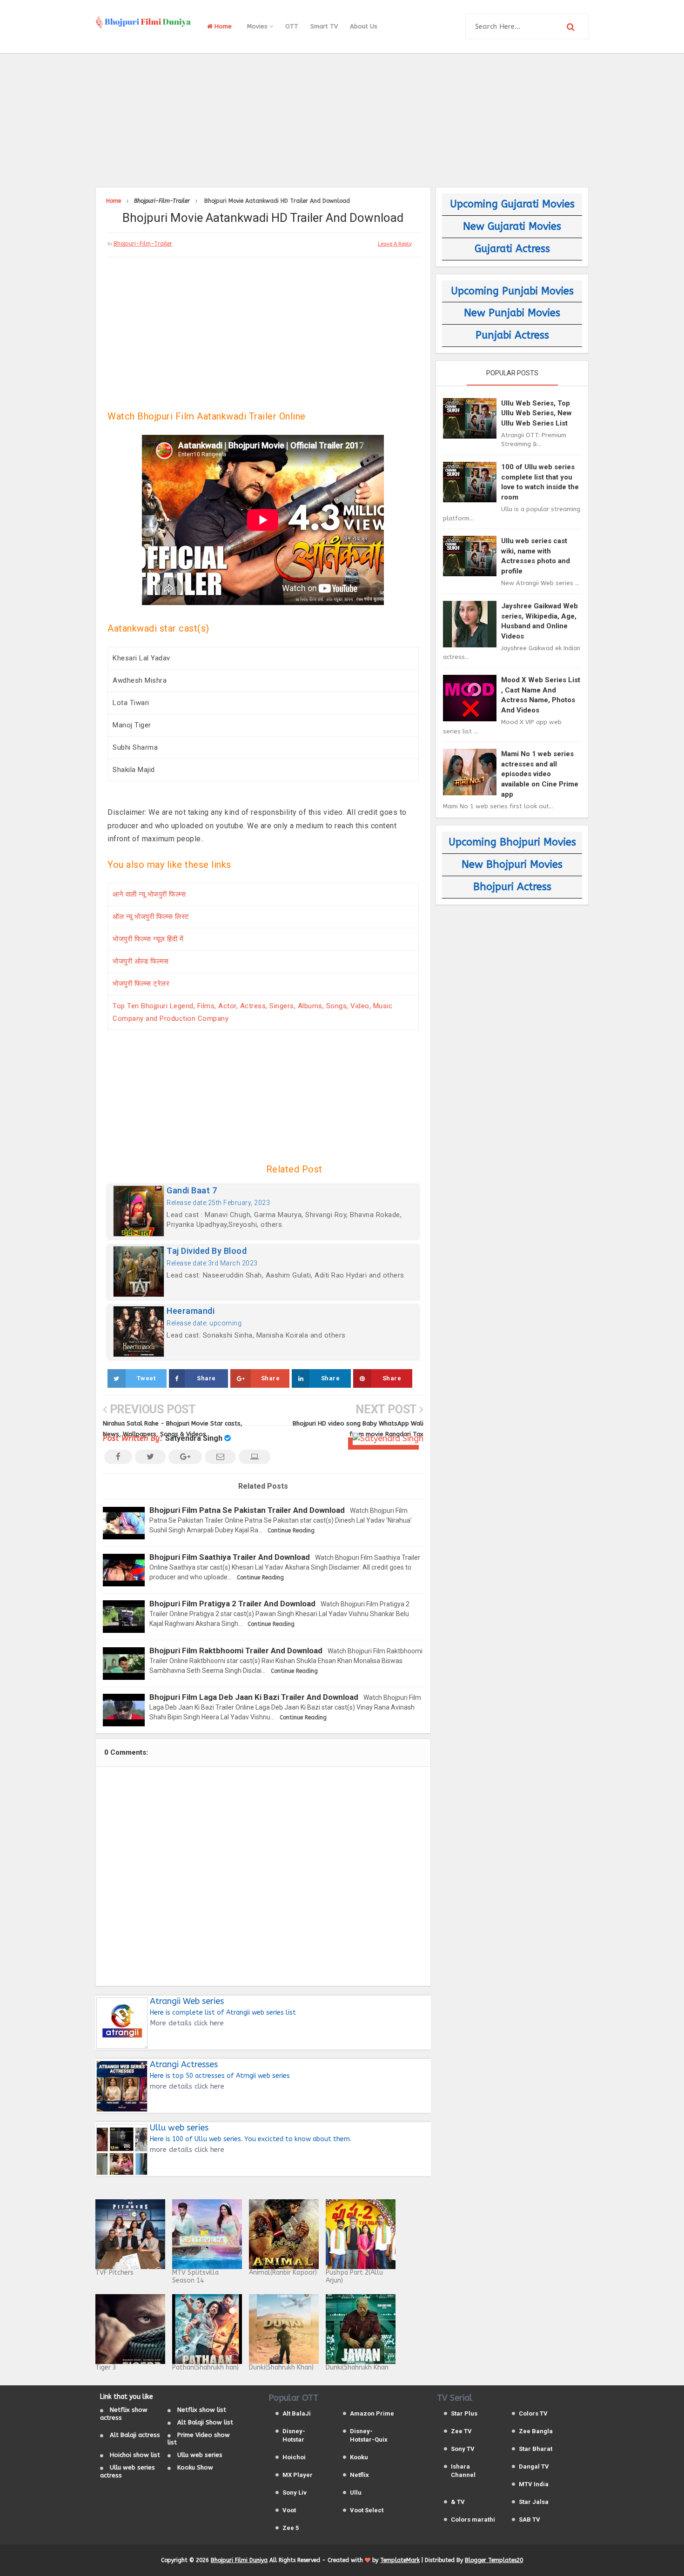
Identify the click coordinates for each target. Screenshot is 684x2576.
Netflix (359, 2475)
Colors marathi (473, 2519)
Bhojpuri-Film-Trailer (143, 244)
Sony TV (463, 2449)
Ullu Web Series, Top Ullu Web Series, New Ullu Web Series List (536, 413)
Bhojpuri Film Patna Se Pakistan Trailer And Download (247, 1510)
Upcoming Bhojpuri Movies (512, 842)
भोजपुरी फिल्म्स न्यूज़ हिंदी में (148, 939)
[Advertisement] (342, 119)
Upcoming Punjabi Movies (512, 291)
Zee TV (461, 2431)
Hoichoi (294, 2457)
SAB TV (530, 2519)
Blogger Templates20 (494, 2560)
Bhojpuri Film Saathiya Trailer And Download (230, 1557)
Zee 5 (291, 2528)
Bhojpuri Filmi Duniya (239, 2560)
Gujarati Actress (512, 249)
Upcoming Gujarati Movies (512, 204)
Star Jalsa (534, 2502)
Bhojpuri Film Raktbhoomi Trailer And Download (236, 1651)
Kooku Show (195, 2467)
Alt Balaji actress (135, 2435)
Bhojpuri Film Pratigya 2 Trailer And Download (232, 1604)
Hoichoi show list (135, 2455)
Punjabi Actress (512, 335)
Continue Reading (291, 1531)
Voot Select (367, 2510)
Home (222, 26)
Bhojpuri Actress (512, 887)
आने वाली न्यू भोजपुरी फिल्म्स (149, 894)
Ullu (356, 2493)
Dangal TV (534, 2466)
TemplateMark (400, 2560)
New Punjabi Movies (512, 313)
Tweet (146, 1378)
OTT (292, 26)
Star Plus (464, 2413)
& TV (458, 2502)
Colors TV (533, 2413)
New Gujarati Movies (512, 226)
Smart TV (324, 26)
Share (206, 1378)
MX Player (298, 2475)
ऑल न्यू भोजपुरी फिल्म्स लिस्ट (151, 917)
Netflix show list (202, 2410)
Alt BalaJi (297, 2413)
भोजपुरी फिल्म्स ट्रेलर (141, 984)
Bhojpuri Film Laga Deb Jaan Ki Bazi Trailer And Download (254, 1697)
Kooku (359, 2457)
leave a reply (395, 244)
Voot (289, 2510)
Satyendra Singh (194, 1438)
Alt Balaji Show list (205, 2422)
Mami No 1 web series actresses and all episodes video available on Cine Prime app (540, 774)
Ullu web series (200, 2455)
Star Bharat (536, 2449)
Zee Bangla (536, 2431)
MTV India (534, 2484)
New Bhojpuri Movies (512, 865)
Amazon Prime (372, 2413)
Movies (258, 26)
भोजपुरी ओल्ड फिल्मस (141, 961)
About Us (364, 26)
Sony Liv (295, 2493)
